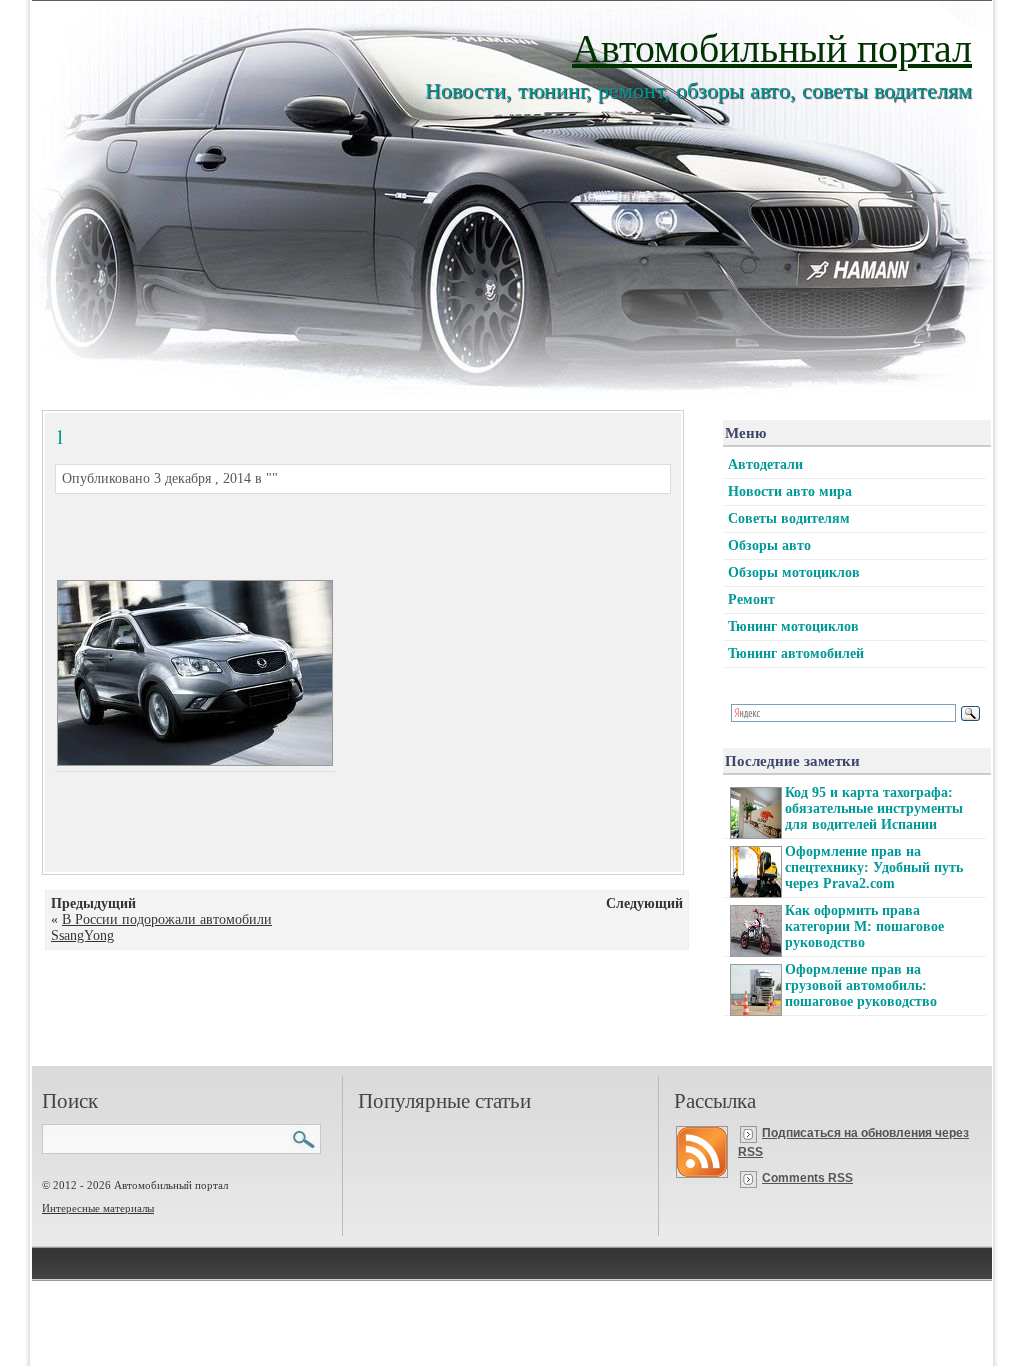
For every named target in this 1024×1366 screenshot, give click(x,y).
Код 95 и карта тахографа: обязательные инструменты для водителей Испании (874, 808)
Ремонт (751, 599)
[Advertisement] (339, 534)
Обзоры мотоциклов (794, 572)
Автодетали (765, 464)
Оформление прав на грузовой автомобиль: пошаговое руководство (861, 985)
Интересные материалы (98, 1208)
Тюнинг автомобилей (796, 653)
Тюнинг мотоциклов (793, 626)
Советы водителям (789, 518)
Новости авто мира (790, 491)
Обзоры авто (769, 545)
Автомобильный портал (772, 46)
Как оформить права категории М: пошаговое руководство (864, 926)
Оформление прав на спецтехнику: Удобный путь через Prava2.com (874, 867)
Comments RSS (807, 1178)
